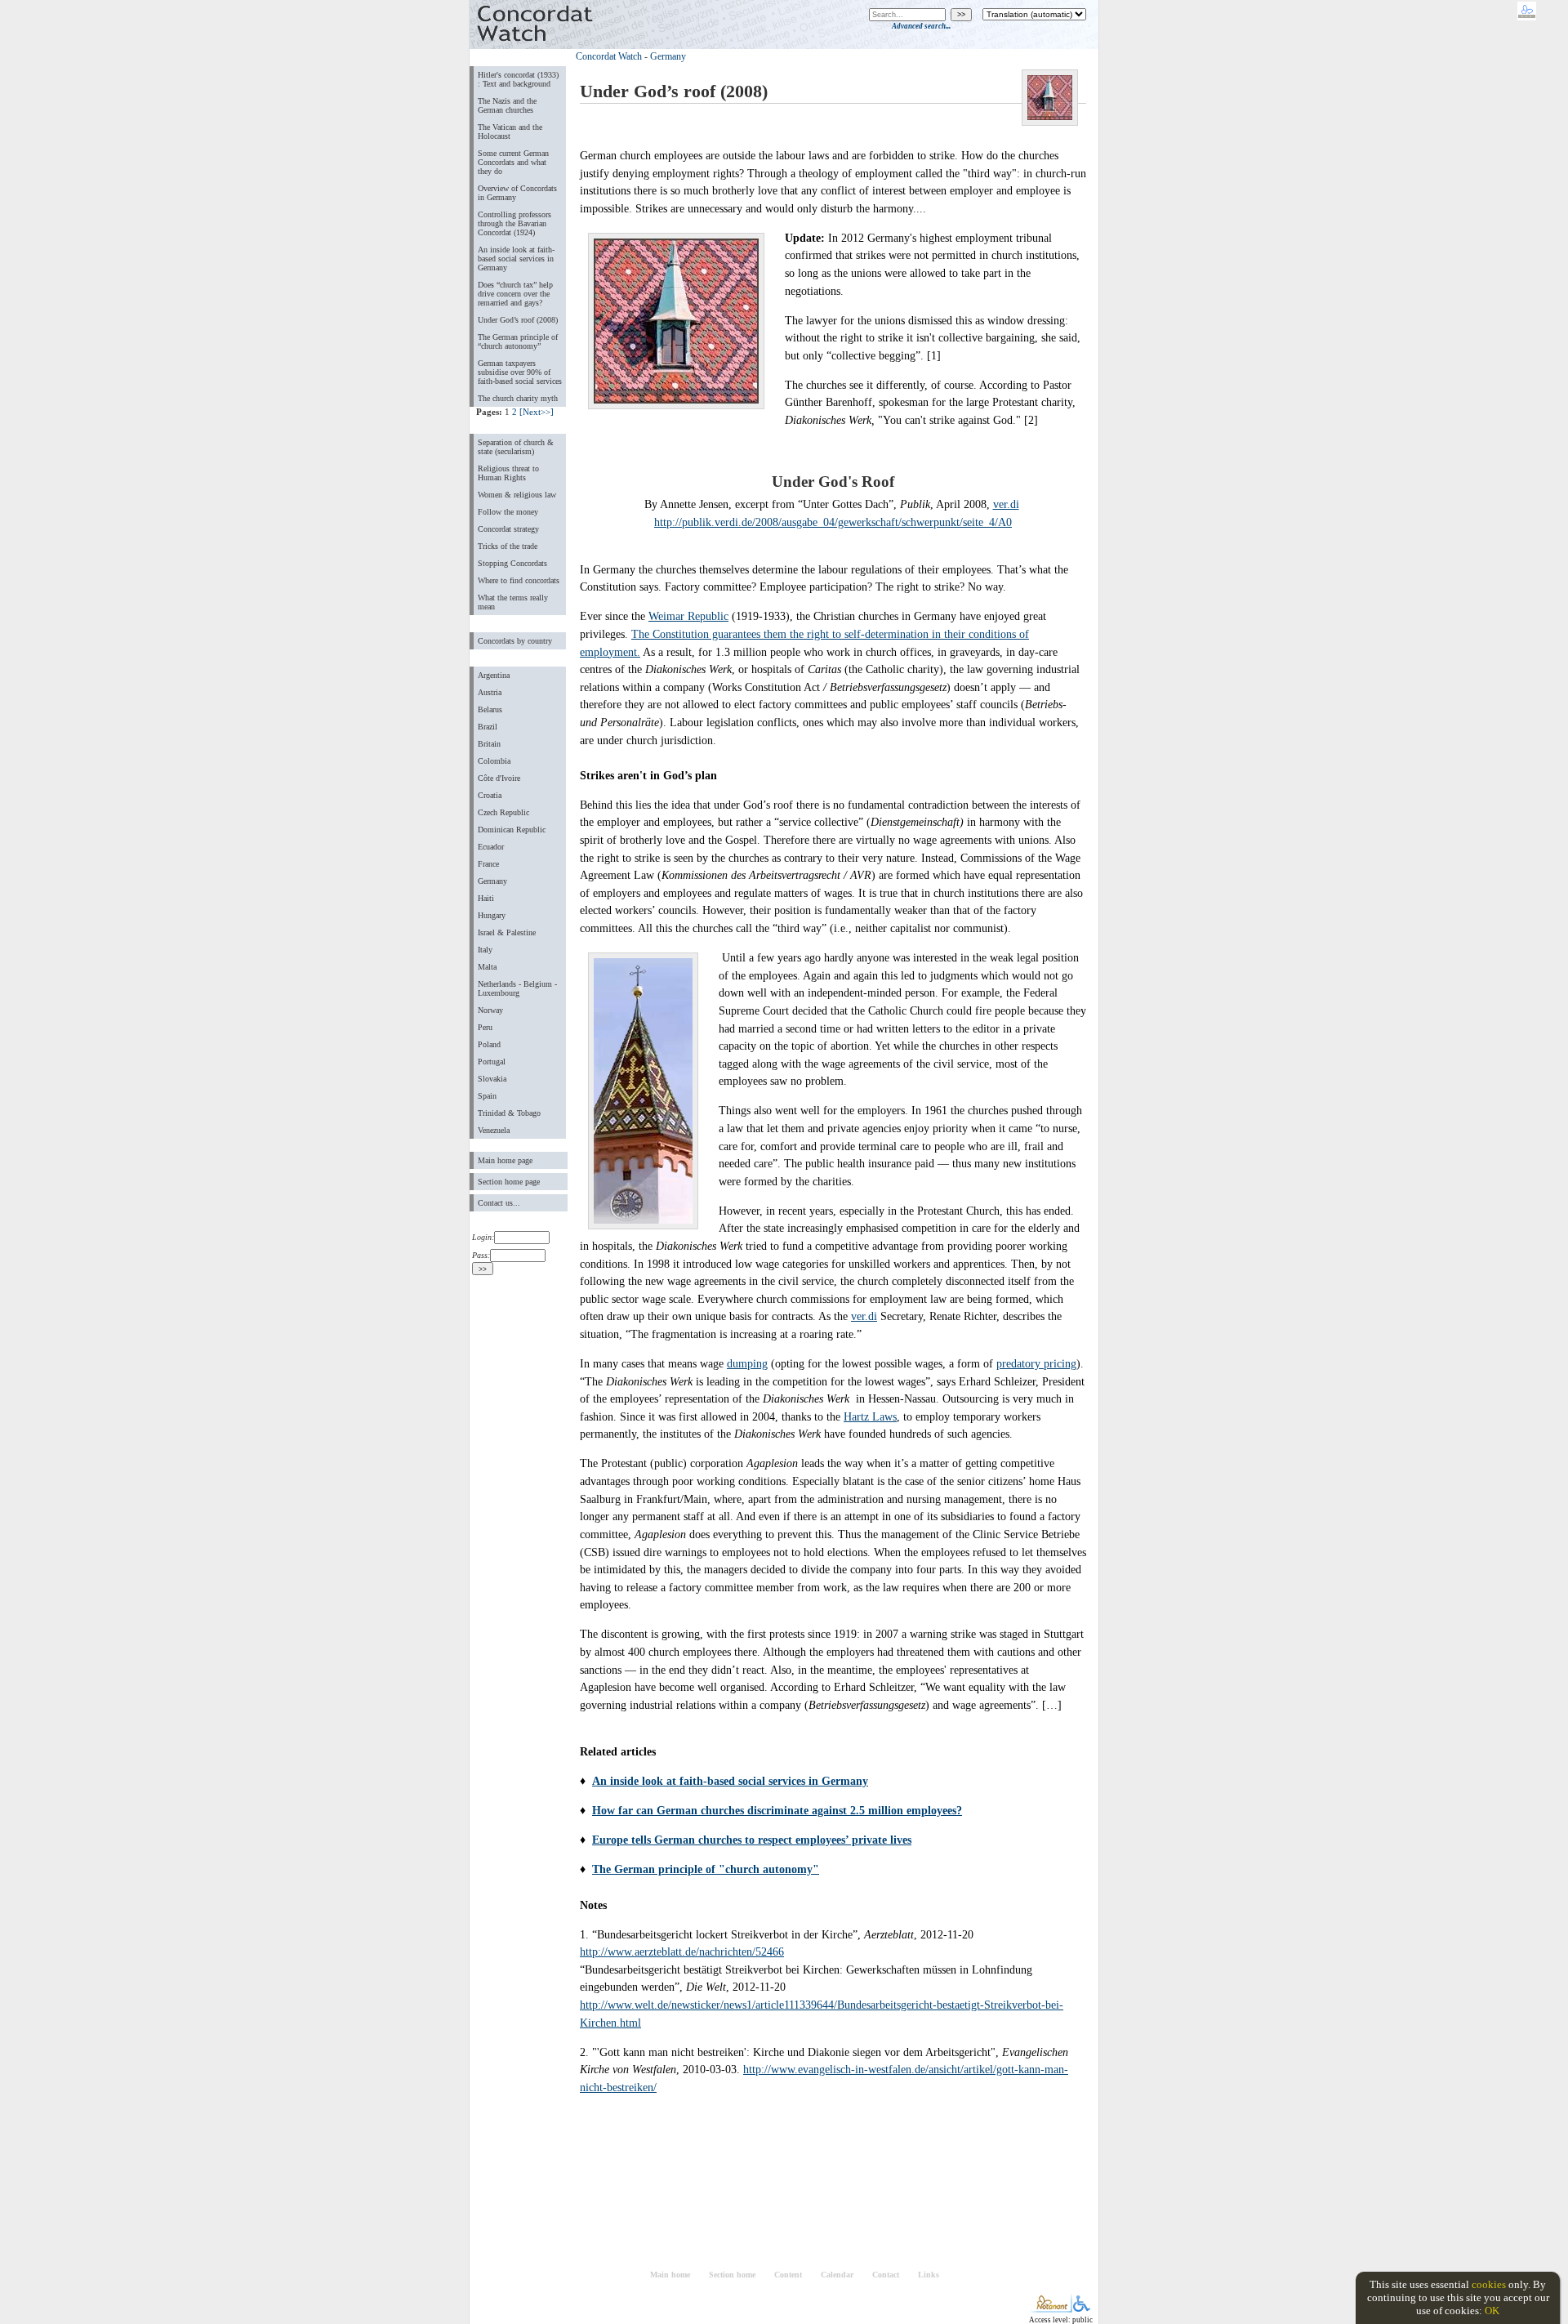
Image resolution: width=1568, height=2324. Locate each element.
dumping (747, 1363)
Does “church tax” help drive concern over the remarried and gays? (515, 294)
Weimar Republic (688, 616)
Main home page (505, 1160)
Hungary (492, 915)
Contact (886, 2275)
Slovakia (492, 1079)
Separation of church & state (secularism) (516, 447)
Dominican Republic (512, 830)
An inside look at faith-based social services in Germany (516, 259)
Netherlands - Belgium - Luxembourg (517, 988)
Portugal (492, 1062)
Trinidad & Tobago (509, 1113)
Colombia (494, 761)
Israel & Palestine (507, 932)
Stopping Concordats (512, 563)
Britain (489, 744)
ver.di (1006, 504)
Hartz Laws (870, 1416)
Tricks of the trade (508, 546)
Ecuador (491, 847)
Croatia (490, 795)
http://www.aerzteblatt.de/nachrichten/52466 (682, 1952)
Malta (487, 967)
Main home (670, 2275)
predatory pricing (1036, 1363)
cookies (1489, 2284)
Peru (485, 1027)
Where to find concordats (519, 580)
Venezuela (494, 1130)
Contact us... (499, 1203)
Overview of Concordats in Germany (517, 193)
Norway (490, 1010)
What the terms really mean (513, 602)
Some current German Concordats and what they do (513, 162)
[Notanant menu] (1051, 2309)
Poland (489, 1044)
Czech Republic (503, 812)
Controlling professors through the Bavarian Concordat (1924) (514, 223)
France (488, 864)
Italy (485, 950)
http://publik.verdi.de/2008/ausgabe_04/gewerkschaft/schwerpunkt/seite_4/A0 (833, 522)
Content (788, 2275)
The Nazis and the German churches (507, 105)
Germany (492, 881)
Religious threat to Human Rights (508, 473)
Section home (732, 2275)
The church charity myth (518, 398)
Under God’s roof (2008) (518, 320)
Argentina (494, 675)
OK (1492, 2311)
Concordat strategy (508, 529)
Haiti (486, 898)
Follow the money (508, 512)
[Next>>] (537, 412)
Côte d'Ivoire (499, 778)
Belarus (490, 709)
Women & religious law (517, 495)
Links (929, 2275)
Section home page (509, 1182)
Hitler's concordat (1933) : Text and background (518, 79)
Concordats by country (515, 641)
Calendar (837, 2275)
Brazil (488, 727)
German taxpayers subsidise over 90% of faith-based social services (520, 372)
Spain (487, 1096)
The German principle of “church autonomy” (518, 341)
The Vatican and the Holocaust (510, 132)
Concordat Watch (609, 56)
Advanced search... (921, 26)
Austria (490, 692)
